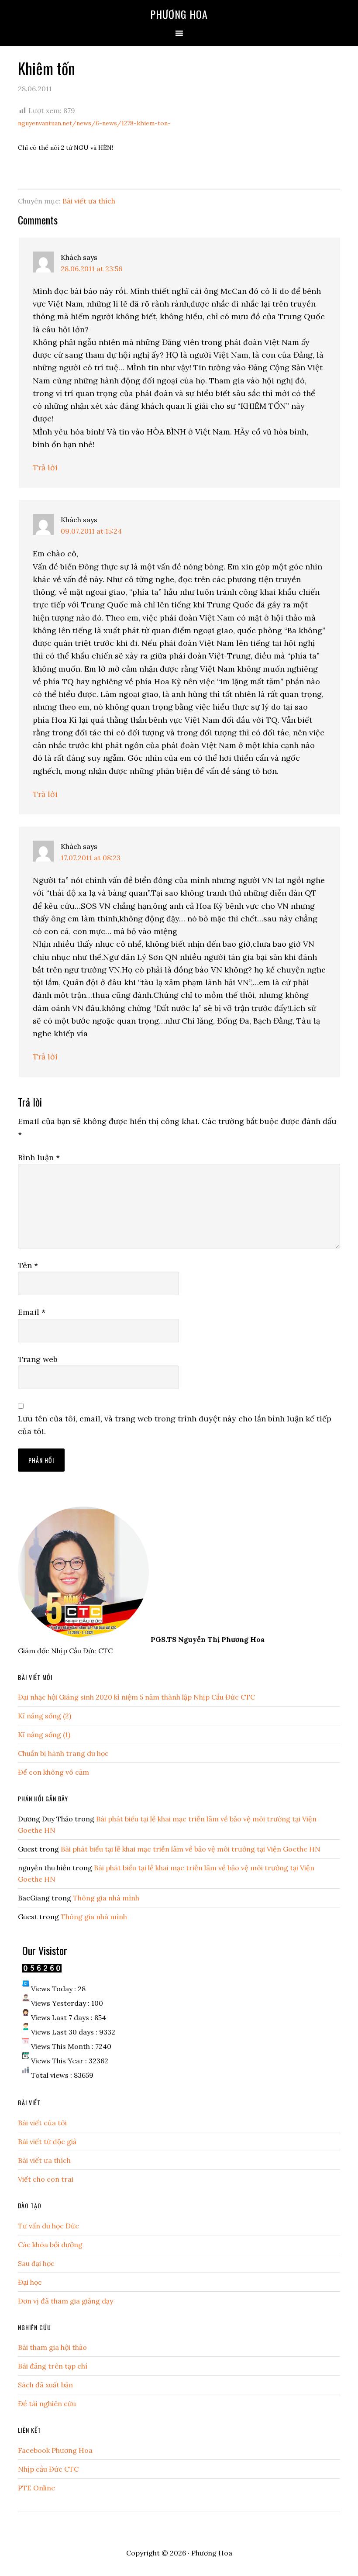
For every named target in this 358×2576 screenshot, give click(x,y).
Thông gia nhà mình (106, 1898)
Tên (28, 1265)
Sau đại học (36, 2263)
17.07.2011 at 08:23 (91, 858)
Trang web (38, 1359)
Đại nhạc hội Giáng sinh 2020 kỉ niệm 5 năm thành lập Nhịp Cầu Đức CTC (136, 1697)
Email (32, 1312)
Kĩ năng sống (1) (44, 1735)
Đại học (30, 2282)
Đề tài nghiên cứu (47, 2404)
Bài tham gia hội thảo (52, 2347)
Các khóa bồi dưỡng (50, 2245)
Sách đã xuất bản (45, 2385)
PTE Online (36, 2488)
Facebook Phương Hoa (55, 2450)
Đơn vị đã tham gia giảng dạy (65, 2301)
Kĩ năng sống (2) (45, 1716)
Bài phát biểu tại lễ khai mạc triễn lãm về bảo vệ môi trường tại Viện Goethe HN (191, 1849)
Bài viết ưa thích (89, 201)
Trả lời (45, 467)
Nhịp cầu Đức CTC (48, 2469)
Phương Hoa (179, 14)
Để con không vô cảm (53, 1772)
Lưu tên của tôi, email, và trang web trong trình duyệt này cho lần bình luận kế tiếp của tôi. (175, 1425)
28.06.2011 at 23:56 (91, 269)
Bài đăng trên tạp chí (53, 2366)
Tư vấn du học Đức (48, 2226)
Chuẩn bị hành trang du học (63, 1753)
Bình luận (39, 1157)
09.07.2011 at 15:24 (91, 531)
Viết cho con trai (46, 2179)
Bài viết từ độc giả (47, 2141)
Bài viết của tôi (42, 2123)
